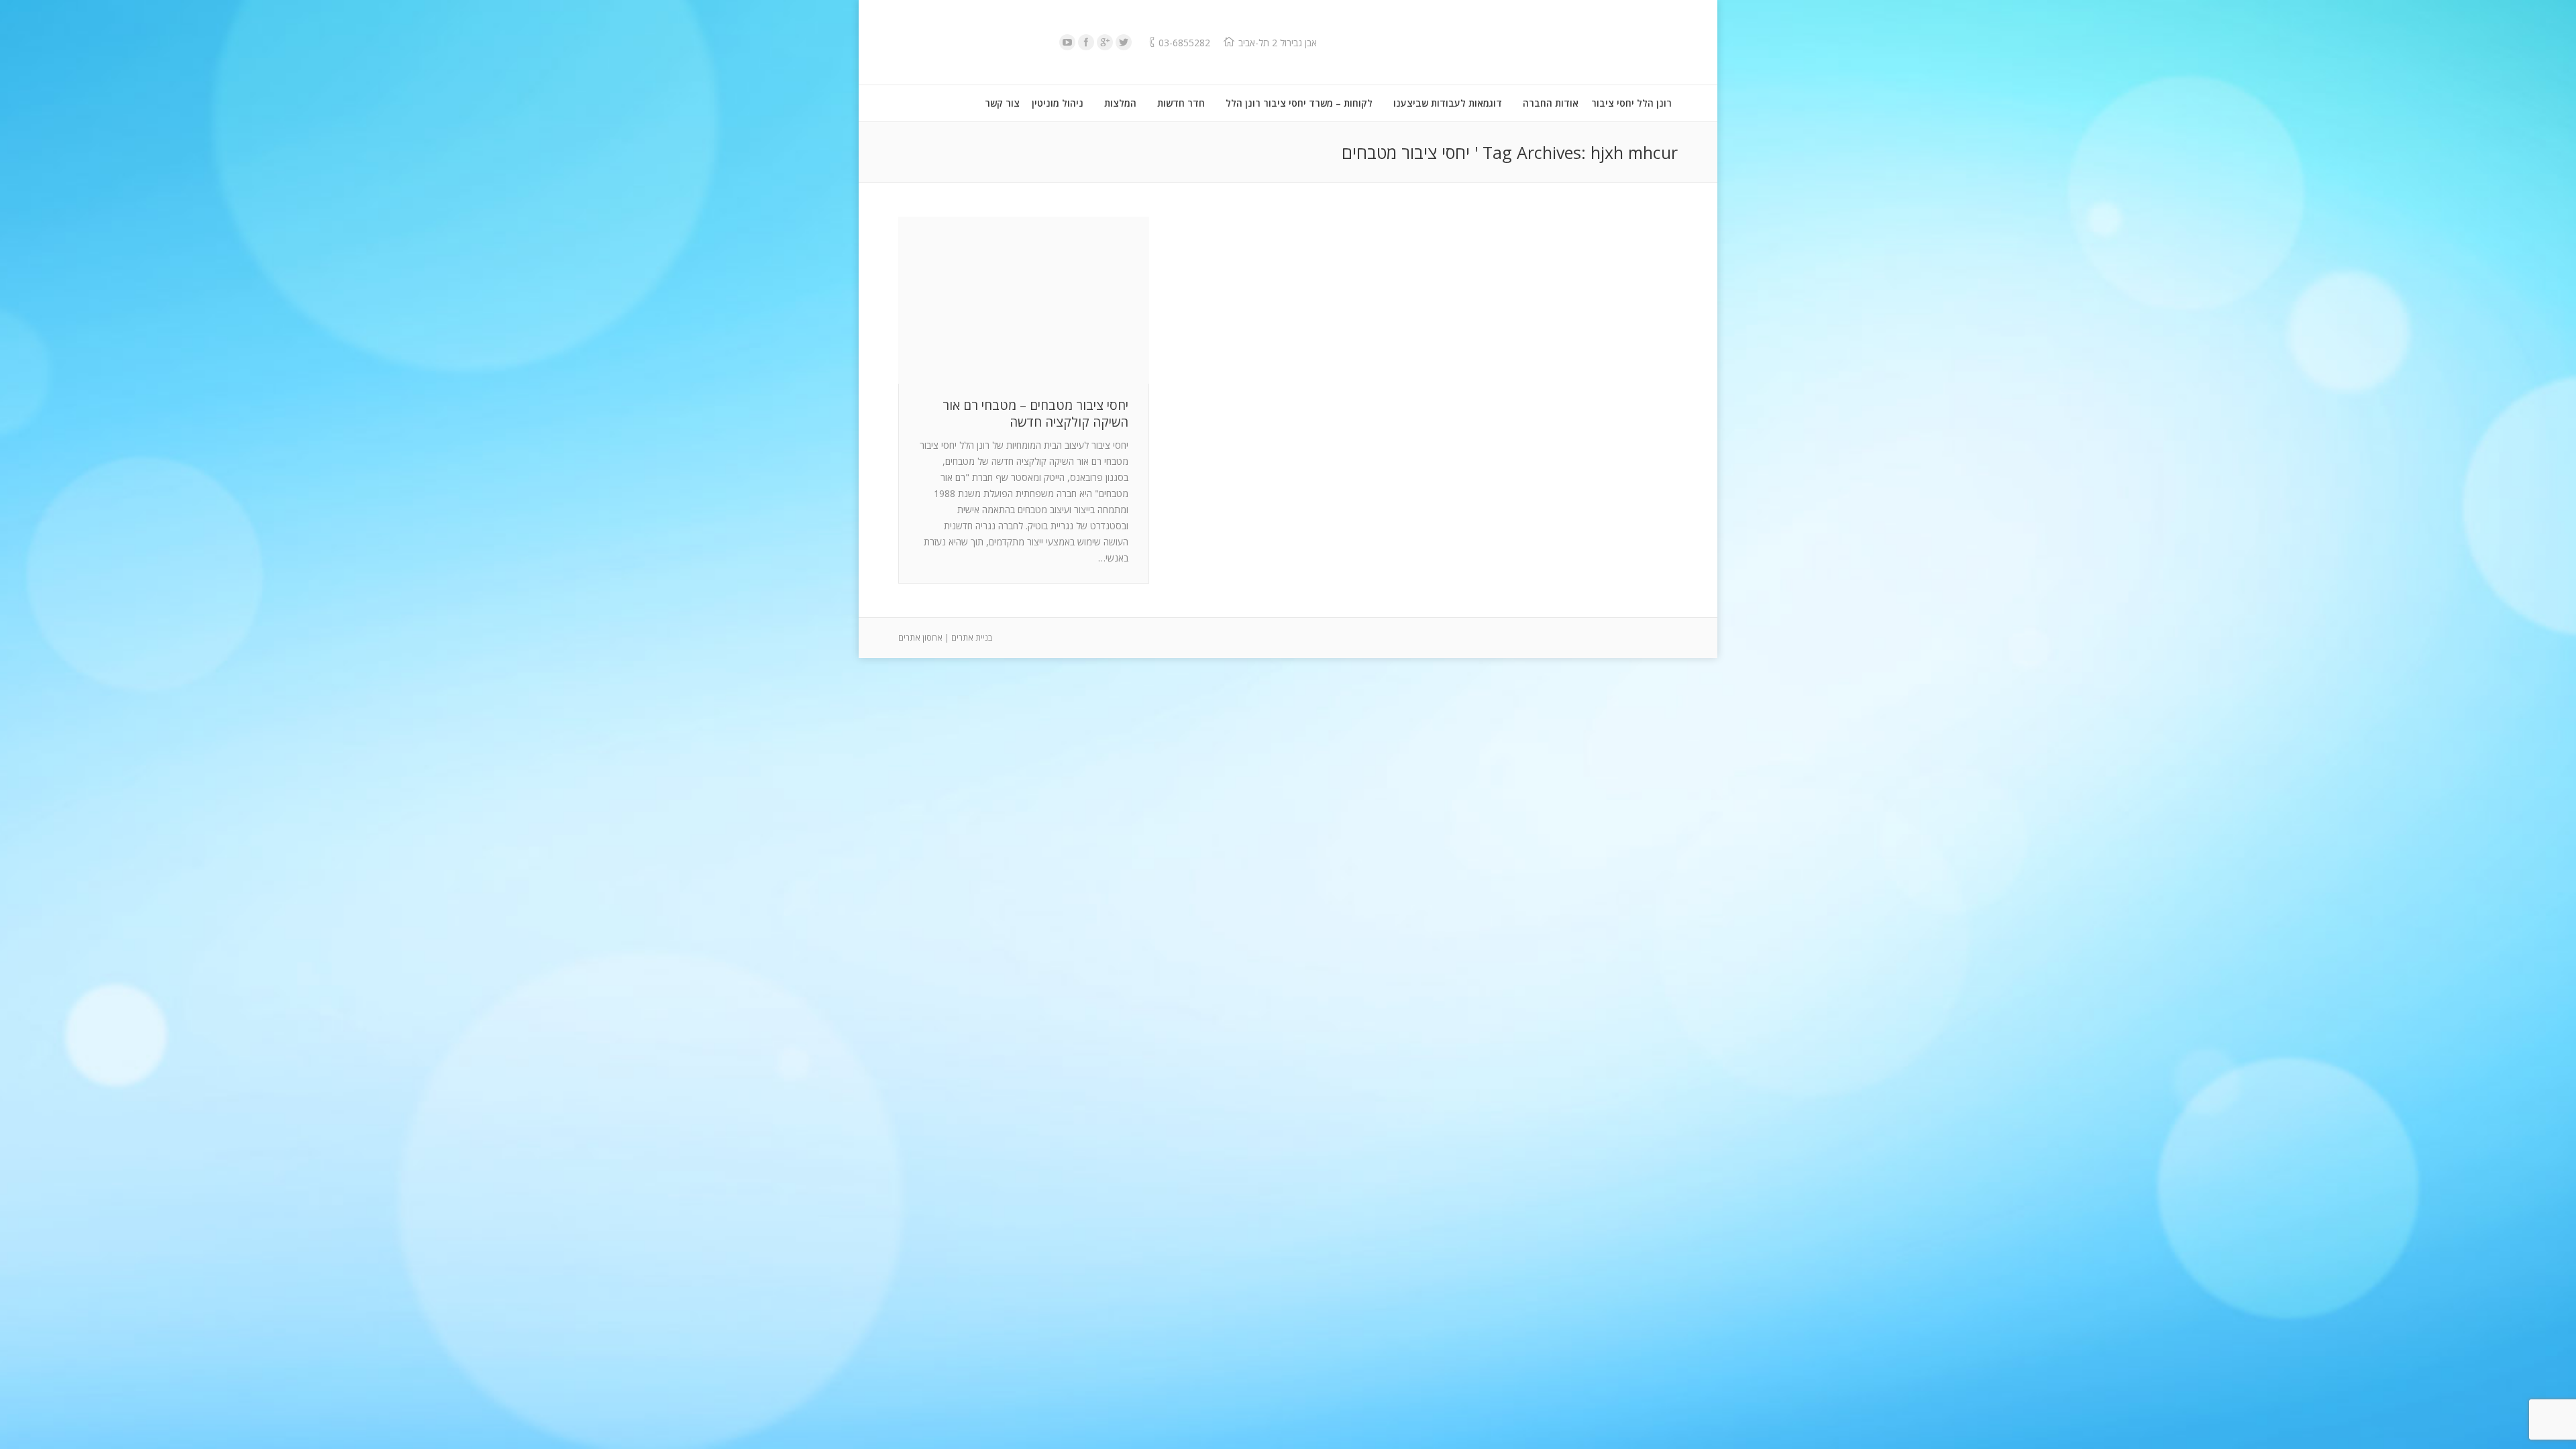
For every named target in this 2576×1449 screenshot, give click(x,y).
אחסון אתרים (920, 638)
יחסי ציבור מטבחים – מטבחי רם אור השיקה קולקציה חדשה (1035, 414)
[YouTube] (1067, 42)
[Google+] (1105, 42)
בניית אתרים (972, 638)
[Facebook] (1086, 42)
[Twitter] (1124, 42)
